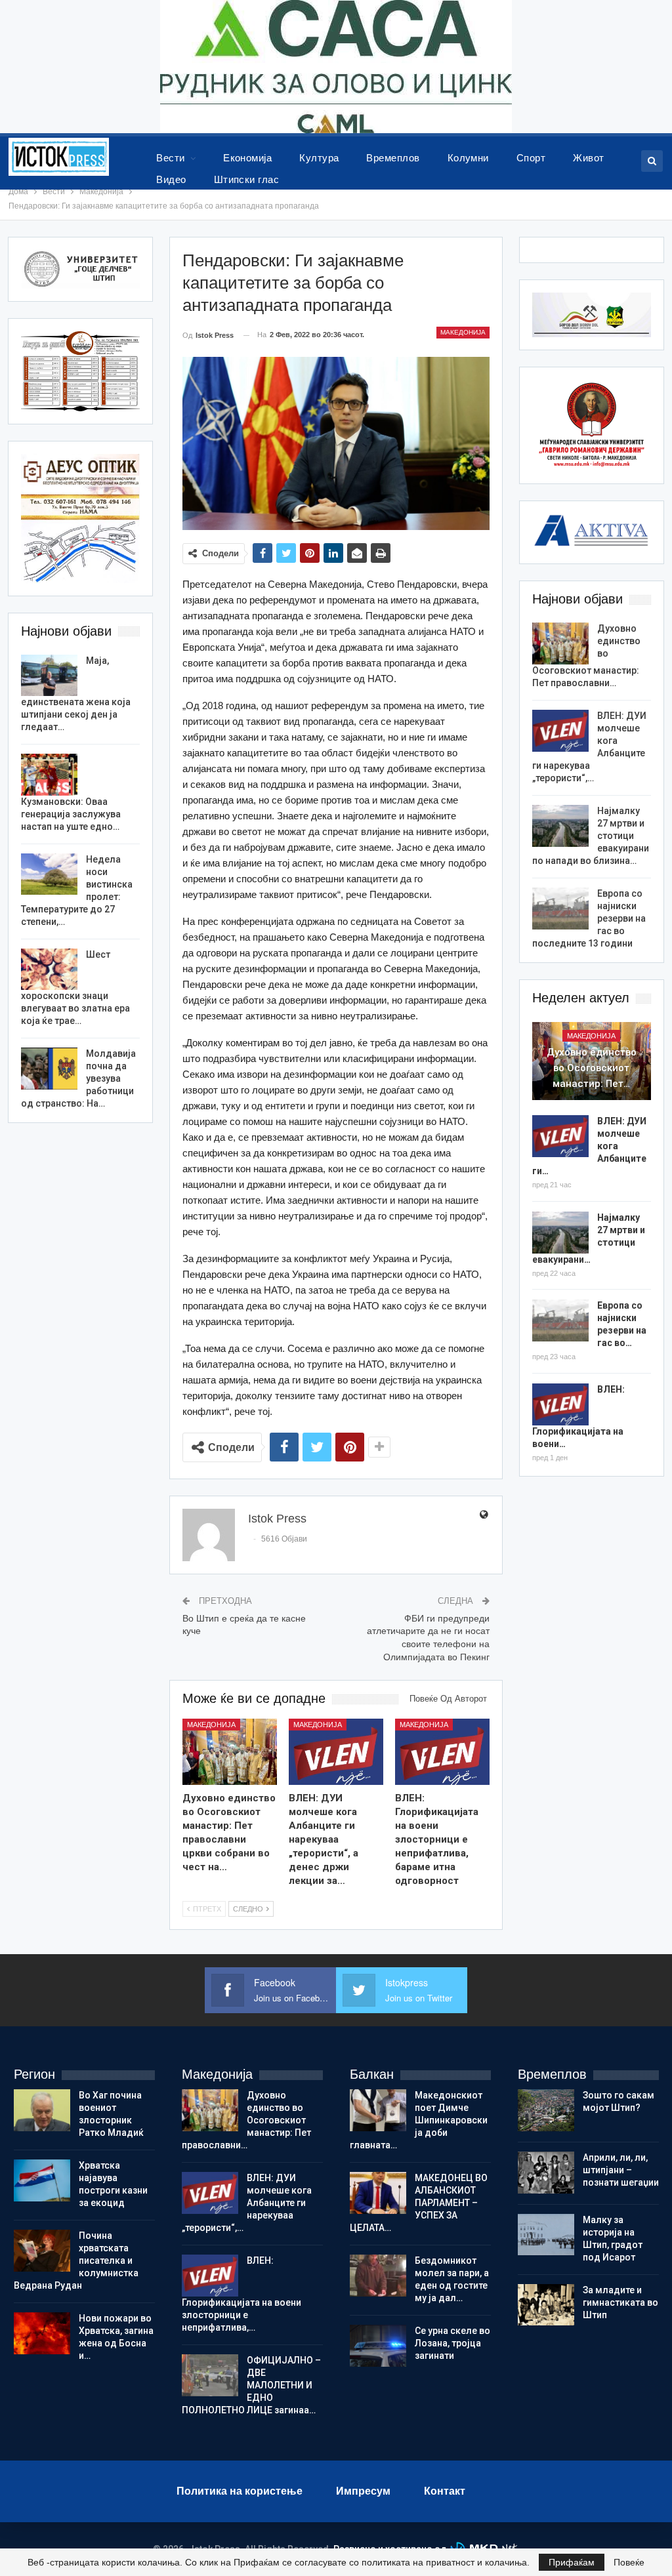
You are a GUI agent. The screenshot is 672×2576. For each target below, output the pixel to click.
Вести (170, 158)
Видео (171, 179)
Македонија (463, 332)
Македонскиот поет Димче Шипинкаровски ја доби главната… (419, 2120)
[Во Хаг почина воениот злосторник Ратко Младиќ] (42, 2110)
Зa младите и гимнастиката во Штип (620, 2302)
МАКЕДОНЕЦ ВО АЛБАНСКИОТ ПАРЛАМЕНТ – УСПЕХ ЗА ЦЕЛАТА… (419, 2203)
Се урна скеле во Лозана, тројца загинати (452, 2343)
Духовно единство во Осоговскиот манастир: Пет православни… (246, 2120)
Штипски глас (247, 179)
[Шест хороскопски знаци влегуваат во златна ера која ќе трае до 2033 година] (49, 970)
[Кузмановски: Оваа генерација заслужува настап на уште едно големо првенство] (49, 775)
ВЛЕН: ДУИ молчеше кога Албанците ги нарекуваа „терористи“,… (247, 2203)
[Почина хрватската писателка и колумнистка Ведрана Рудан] (42, 2251)
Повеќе (629, 2562)
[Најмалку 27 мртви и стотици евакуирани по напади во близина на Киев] (560, 826)
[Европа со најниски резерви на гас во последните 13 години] (560, 909)
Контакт (445, 2491)
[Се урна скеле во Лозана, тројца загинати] (378, 2346)
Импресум (363, 2491)
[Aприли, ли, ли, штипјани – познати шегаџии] (546, 2173)
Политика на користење (240, 2491)
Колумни (468, 158)
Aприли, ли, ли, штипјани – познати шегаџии (621, 2170)
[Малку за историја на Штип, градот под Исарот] (546, 2235)
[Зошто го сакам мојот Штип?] (546, 2110)
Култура (319, 158)
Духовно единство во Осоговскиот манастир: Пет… (592, 1068)
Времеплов (393, 158)
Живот (588, 158)
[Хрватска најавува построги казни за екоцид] (42, 2180)
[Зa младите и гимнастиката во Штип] (546, 2305)
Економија (247, 158)
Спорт (531, 158)
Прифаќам (572, 2562)
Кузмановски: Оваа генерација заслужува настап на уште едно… (71, 814)
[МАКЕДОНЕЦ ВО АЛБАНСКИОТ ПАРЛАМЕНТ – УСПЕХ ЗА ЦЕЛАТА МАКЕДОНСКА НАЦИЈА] (378, 2193)
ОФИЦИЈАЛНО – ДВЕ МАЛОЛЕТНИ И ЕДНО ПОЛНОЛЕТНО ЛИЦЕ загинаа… (251, 2385)
